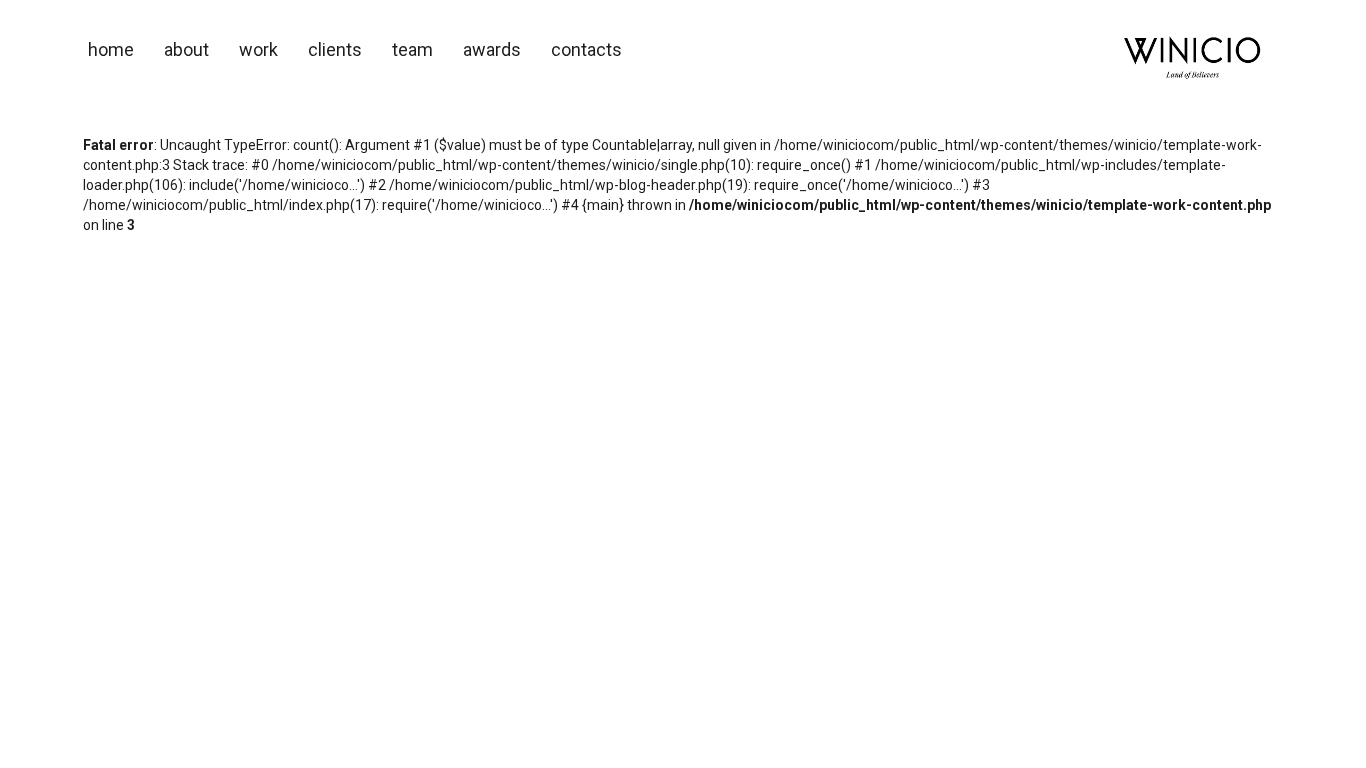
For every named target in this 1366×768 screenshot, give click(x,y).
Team (412, 49)
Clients (335, 49)
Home (111, 49)
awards (492, 49)
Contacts (586, 49)
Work (258, 49)
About (186, 49)
